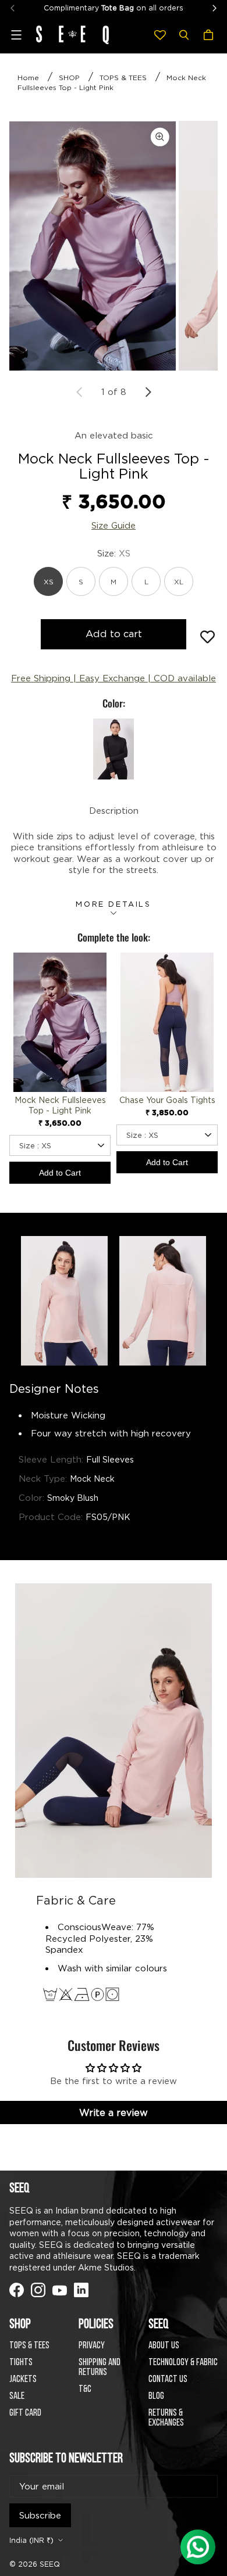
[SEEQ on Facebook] (17, 2290)
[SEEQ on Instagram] (38, 2290)
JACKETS (23, 2379)
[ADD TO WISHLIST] (208, 637)
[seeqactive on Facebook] (81, 2290)
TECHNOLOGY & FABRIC (183, 2363)
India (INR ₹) (31, 2540)
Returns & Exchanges (166, 2418)
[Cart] (210, 35)
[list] (114, 246)
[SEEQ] (72, 35)
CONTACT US (168, 2379)
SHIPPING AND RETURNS (100, 2367)
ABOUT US (164, 2346)
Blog (156, 2396)
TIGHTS (21, 2363)
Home (28, 78)
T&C (85, 2389)
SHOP (69, 78)
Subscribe (40, 2515)
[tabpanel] (93, 245)
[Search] (184, 35)
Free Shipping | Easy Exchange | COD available (114, 678)
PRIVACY (92, 2346)
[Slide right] (148, 392)
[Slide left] (80, 392)
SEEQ (50, 2564)
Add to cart (114, 634)
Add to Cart (60, 1173)
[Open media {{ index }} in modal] (93, 246)
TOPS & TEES (123, 78)
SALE (17, 2396)
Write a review (114, 2112)
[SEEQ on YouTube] (60, 2290)
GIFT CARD (25, 2413)
